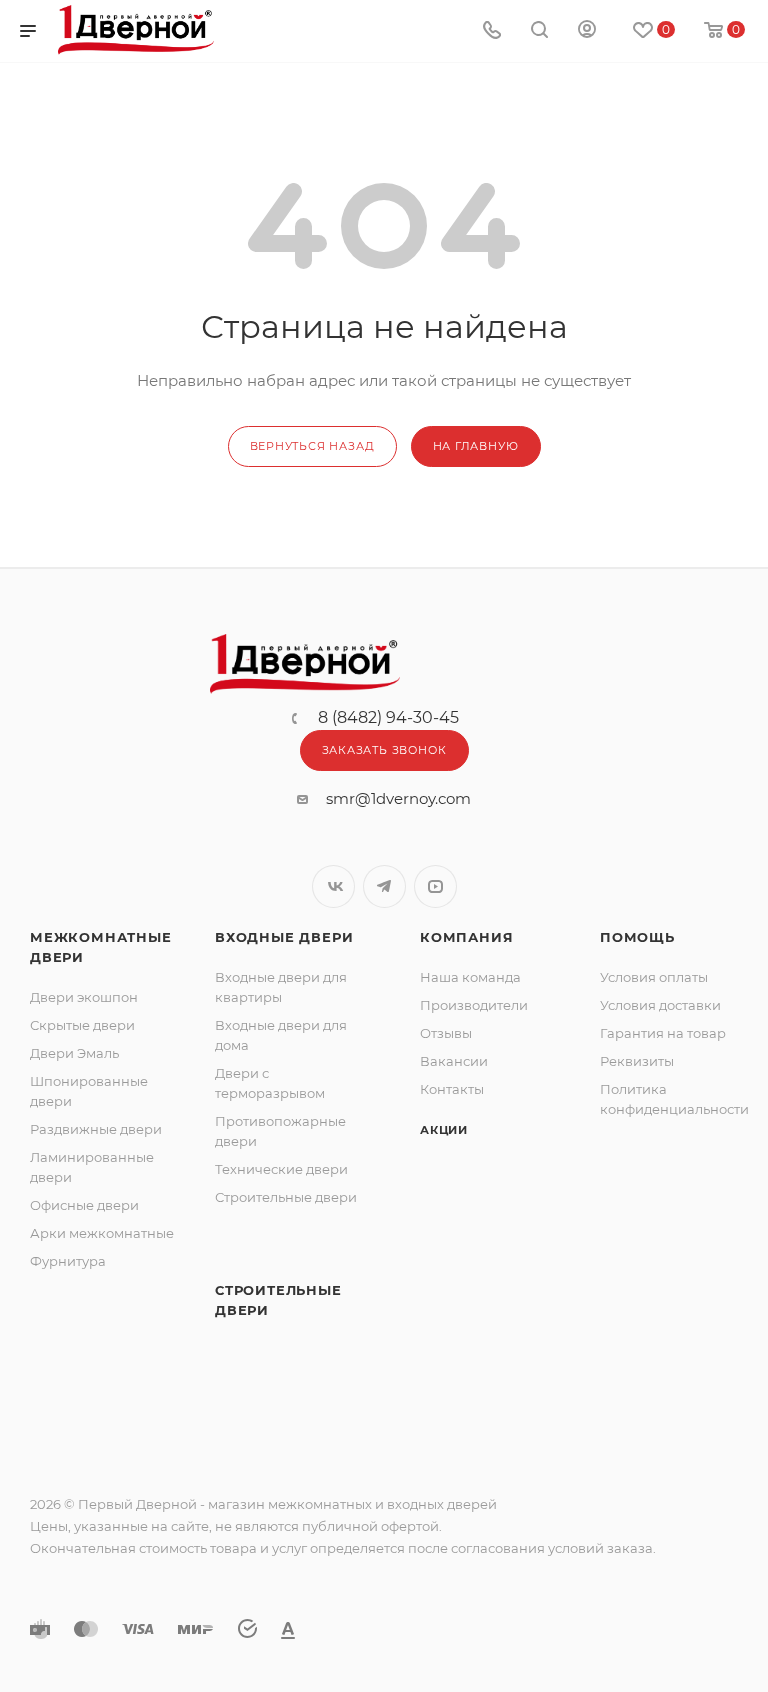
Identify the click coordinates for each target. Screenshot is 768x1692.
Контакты (452, 1089)
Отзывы (446, 1033)
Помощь (637, 937)
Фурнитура (68, 1261)
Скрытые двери (82, 1025)
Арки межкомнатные (102, 1233)
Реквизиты (637, 1061)
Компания (466, 937)
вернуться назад (312, 446)
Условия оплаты (654, 977)
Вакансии (454, 1061)
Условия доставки (660, 1005)
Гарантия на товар (663, 1033)
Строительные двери (286, 1197)
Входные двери (284, 937)
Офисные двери (84, 1205)
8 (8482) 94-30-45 (388, 718)
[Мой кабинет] (587, 31)
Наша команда (470, 977)
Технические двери (281, 1169)
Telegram (384, 886)
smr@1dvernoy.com (398, 798)
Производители (474, 1005)
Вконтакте (333, 886)
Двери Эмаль (74, 1053)
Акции (444, 1130)
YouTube (435, 886)
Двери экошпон (84, 997)
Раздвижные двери (96, 1129)
